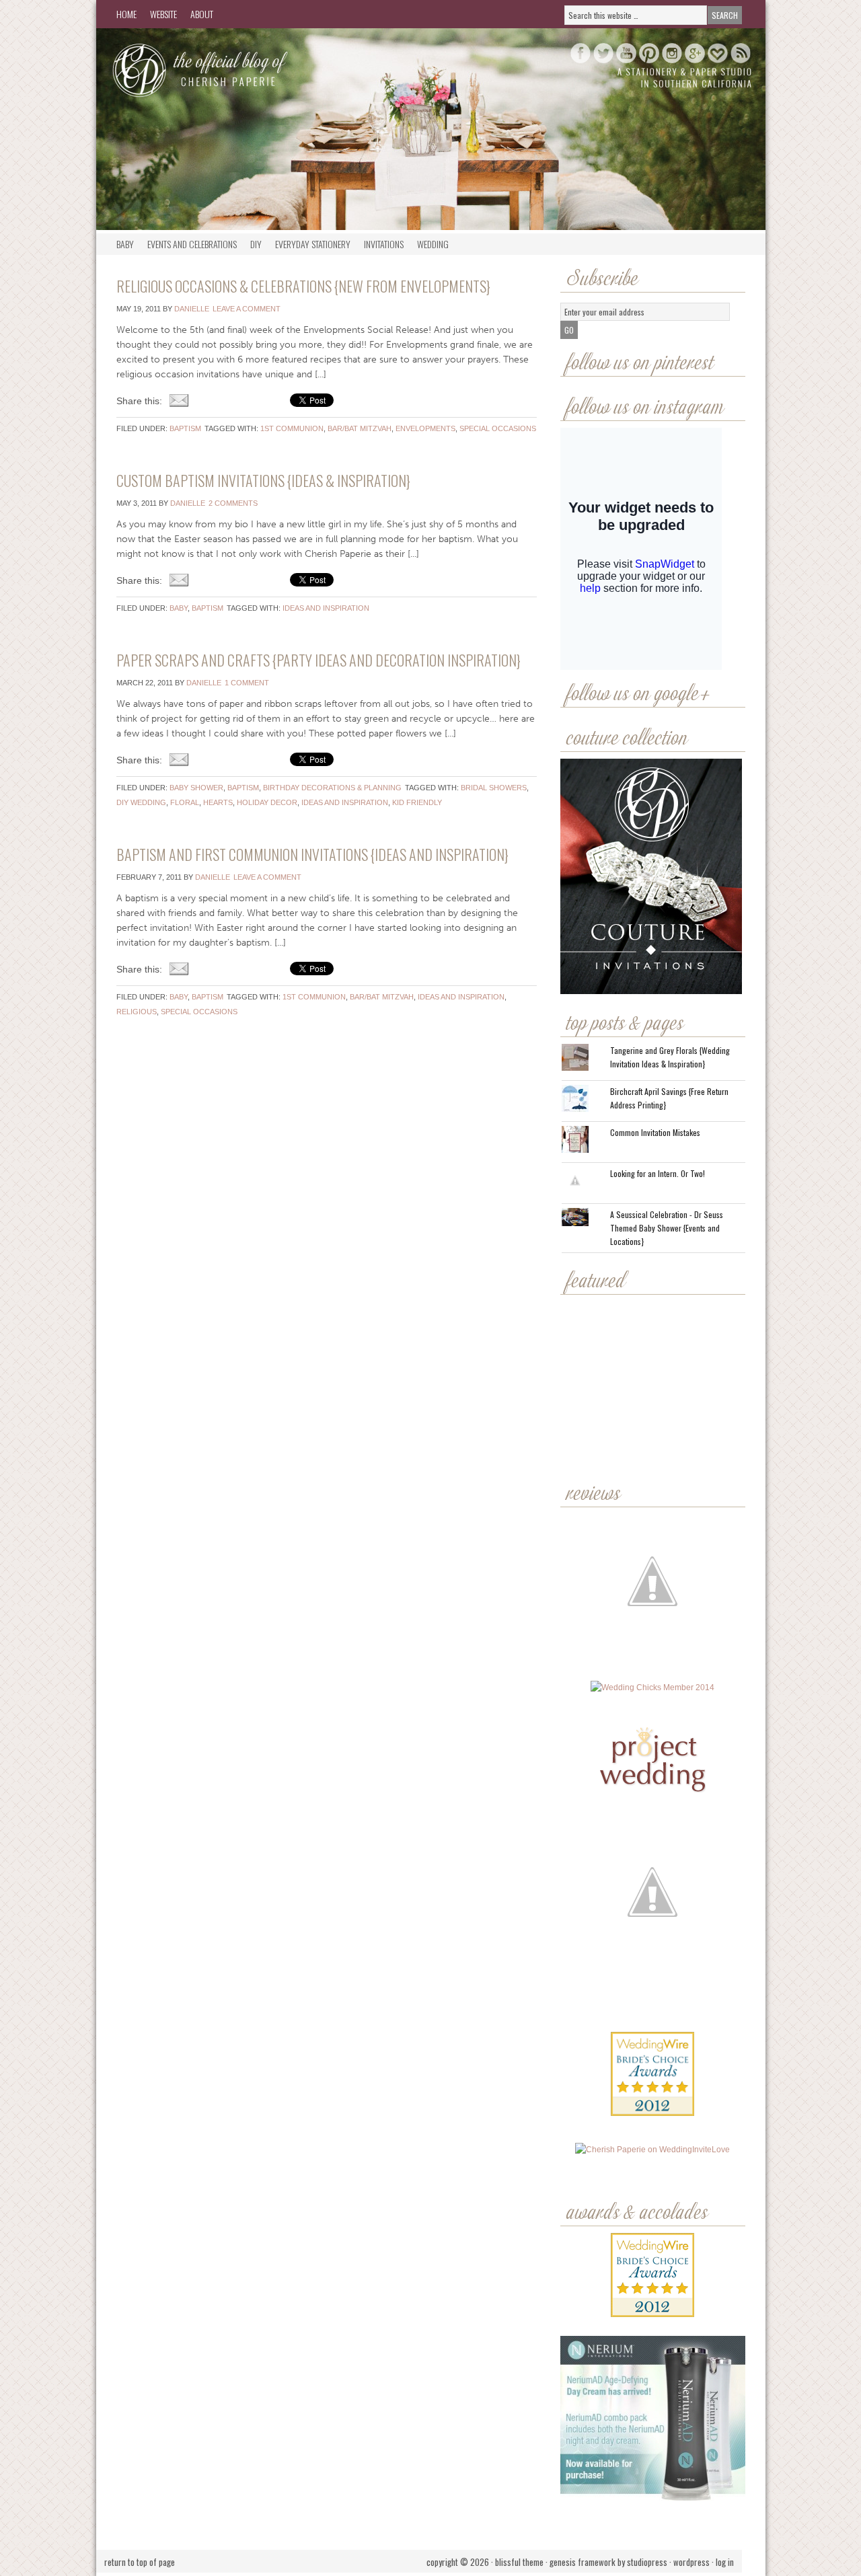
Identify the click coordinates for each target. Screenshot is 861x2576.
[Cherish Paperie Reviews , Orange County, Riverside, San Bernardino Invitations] (653, 1998)
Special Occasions (498, 428)
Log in (725, 2562)
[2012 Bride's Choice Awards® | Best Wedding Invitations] (652, 2084)
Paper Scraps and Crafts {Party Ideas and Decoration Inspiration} (319, 660)
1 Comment (247, 683)
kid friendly (417, 802)
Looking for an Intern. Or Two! (658, 1173)
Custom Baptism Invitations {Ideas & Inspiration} (263, 480)
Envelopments (425, 428)
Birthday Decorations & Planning (332, 788)
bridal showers (494, 788)
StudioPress (647, 2562)
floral (185, 802)
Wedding (433, 244)
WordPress (691, 2562)
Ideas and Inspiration (326, 608)
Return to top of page (140, 2562)
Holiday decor (267, 802)
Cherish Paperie (231, 69)
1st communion (292, 428)
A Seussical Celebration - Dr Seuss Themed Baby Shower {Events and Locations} (667, 1228)
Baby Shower (196, 788)
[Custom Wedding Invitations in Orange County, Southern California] (652, 2042)
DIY (256, 244)
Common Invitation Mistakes (655, 1132)
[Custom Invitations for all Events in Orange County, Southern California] (651, 1998)
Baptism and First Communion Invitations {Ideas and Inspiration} (312, 854)
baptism (185, 428)
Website (163, 14)
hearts (218, 802)
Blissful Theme (519, 2562)
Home (126, 14)
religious (137, 1012)
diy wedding (141, 802)
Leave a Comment (247, 309)
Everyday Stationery (313, 244)
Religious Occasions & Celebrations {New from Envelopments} (303, 286)
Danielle (192, 309)
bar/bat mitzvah (360, 428)
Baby (125, 244)
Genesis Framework (583, 2562)
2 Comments (233, 503)
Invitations (384, 244)
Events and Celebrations (192, 244)
